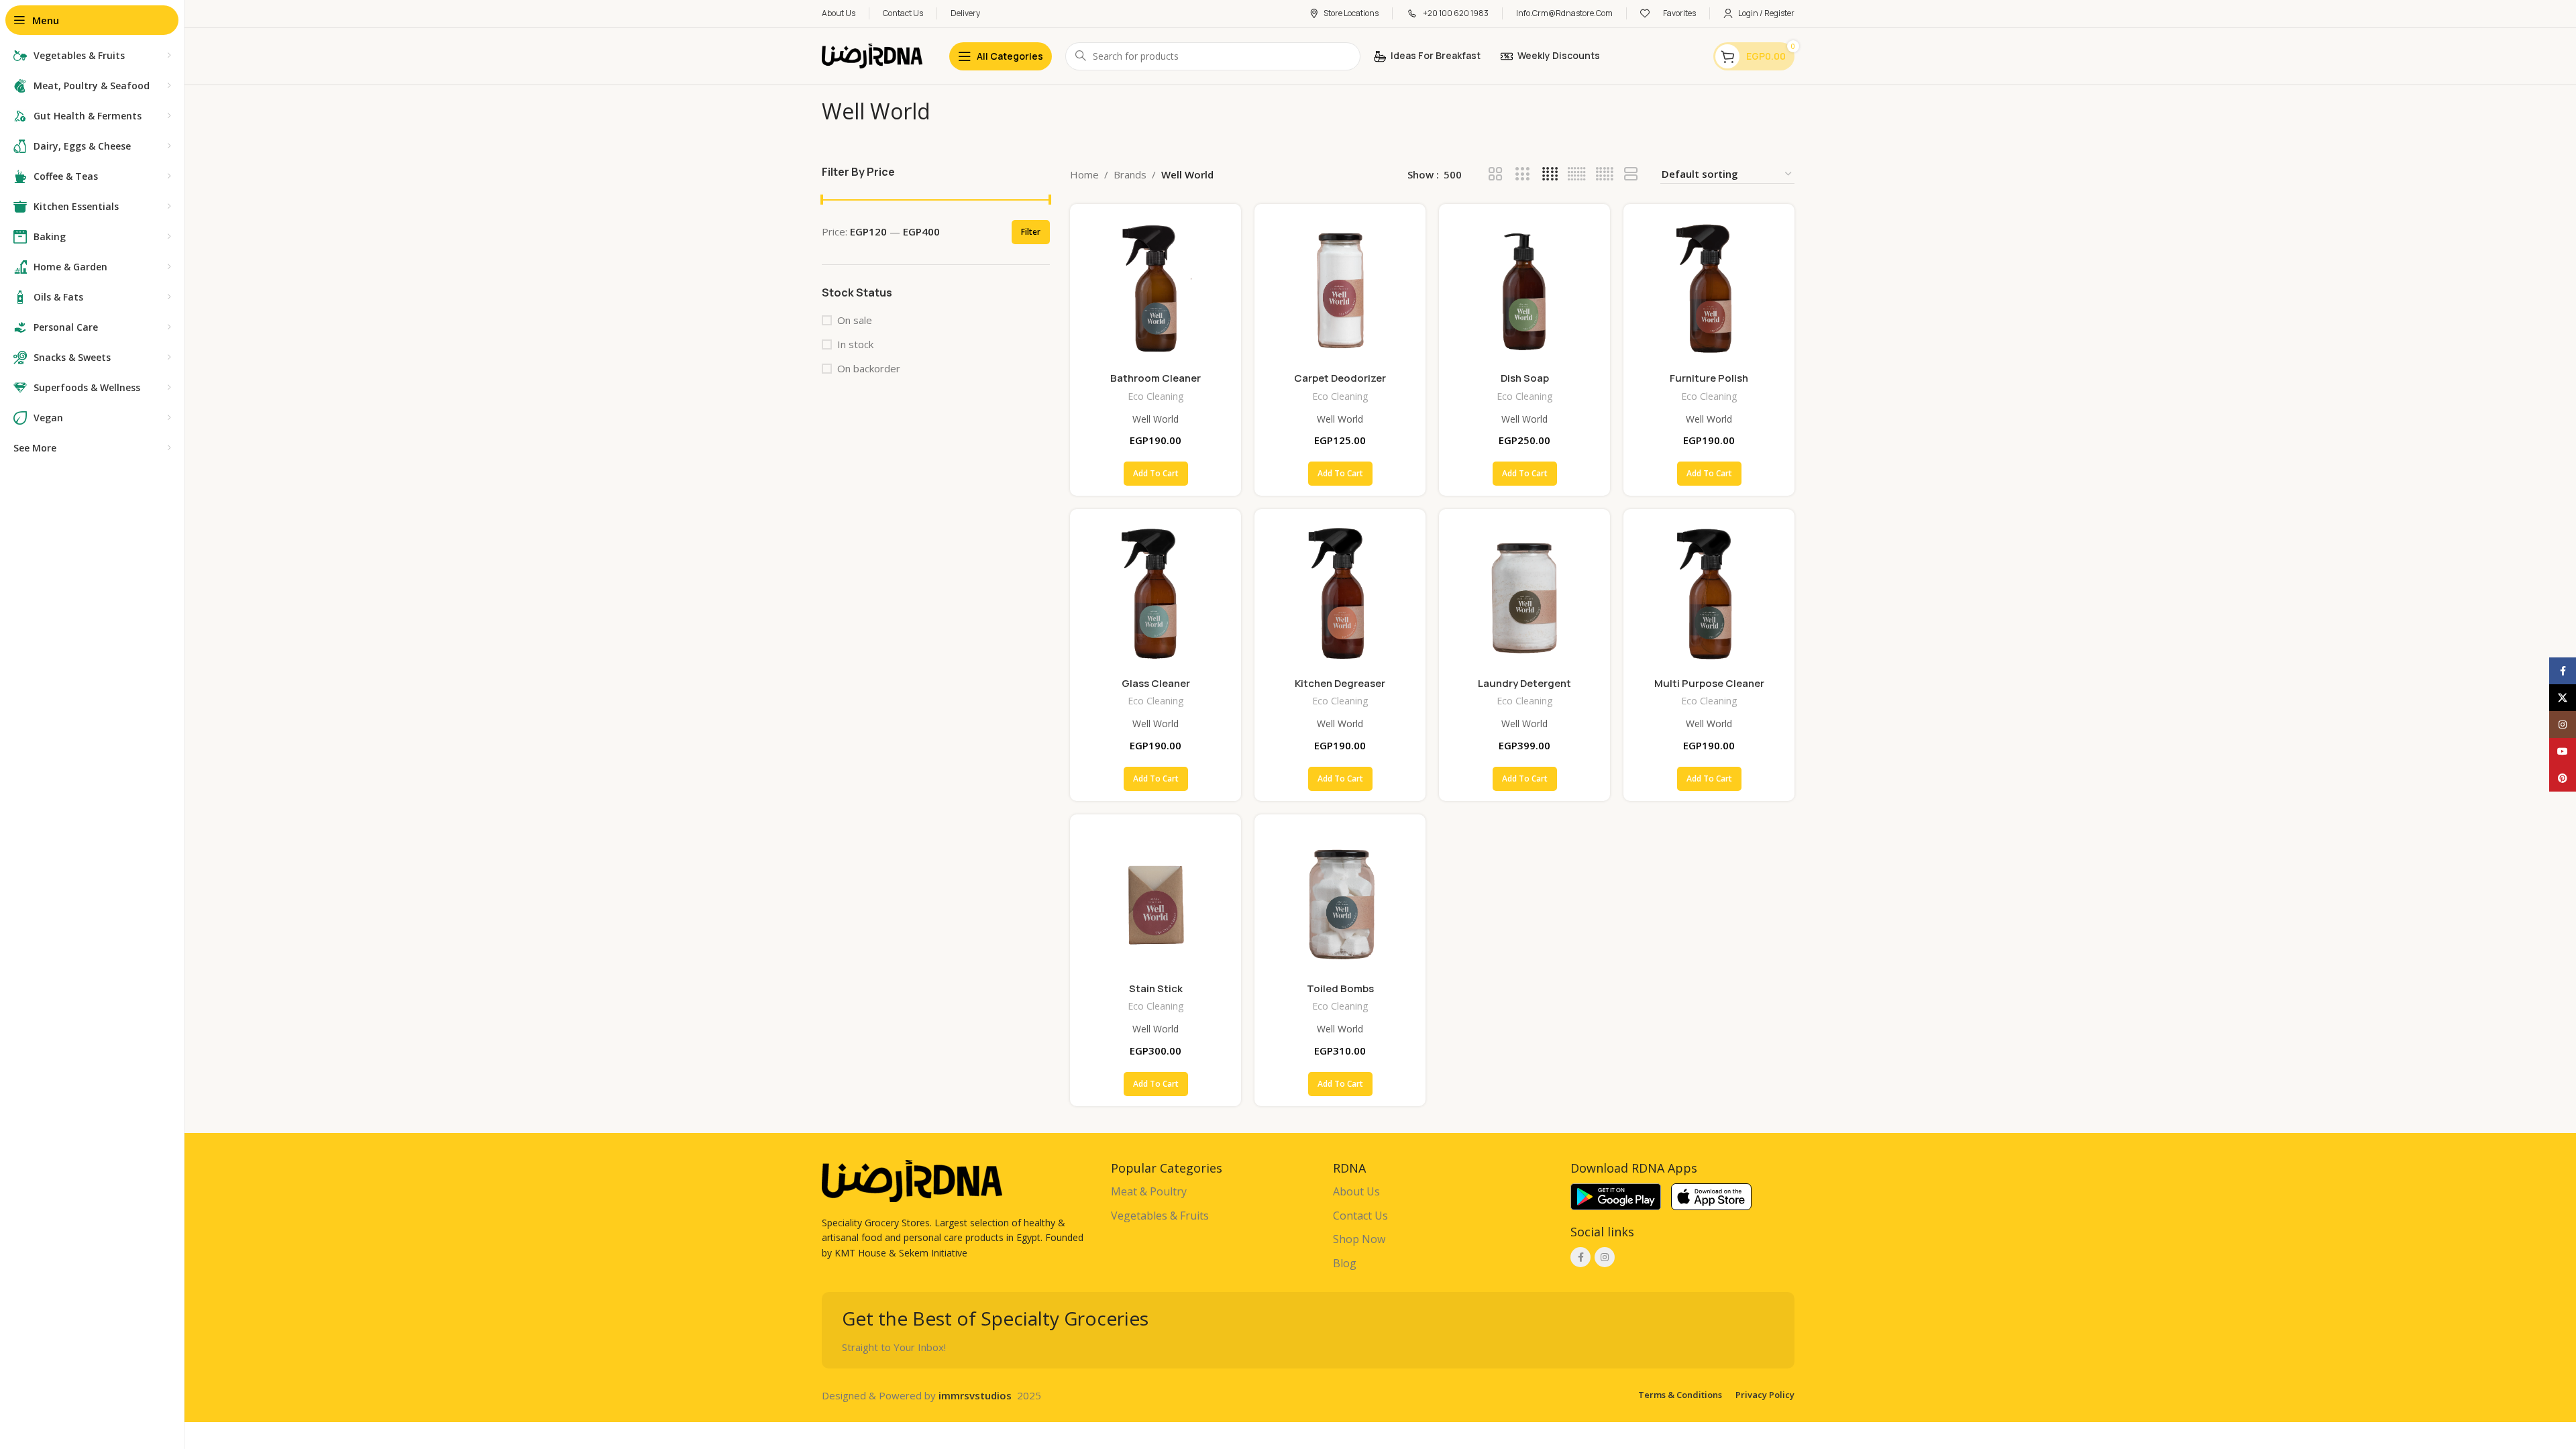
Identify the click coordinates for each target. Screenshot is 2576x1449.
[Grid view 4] (1550, 174)
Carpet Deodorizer (1340, 378)
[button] (1156, 474)
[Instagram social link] (1605, 1257)
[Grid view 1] (1631, 174)
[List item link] (1215, 1192)
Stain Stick (1156, 988)
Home (1084, 174)
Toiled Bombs (1340, 988)
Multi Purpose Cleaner (1709, 683)
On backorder (869, 368)
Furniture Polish (1709, 378)
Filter (1031, 232)
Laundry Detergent (1524, 683)
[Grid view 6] (1577, 174)
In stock (855, 344)
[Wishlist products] (1645, 13)
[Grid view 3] (1522, 174)
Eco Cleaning (1156, 396)
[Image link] (912, 1179)
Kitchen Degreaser (1340, 683)
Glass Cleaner (1156, 683)
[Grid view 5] (1604, 174)
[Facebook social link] (1580, 1257)
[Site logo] (872, 55)
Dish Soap (1525, 378)
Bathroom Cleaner (1156, 378)
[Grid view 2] (1496, 174)
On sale (855, 320)
